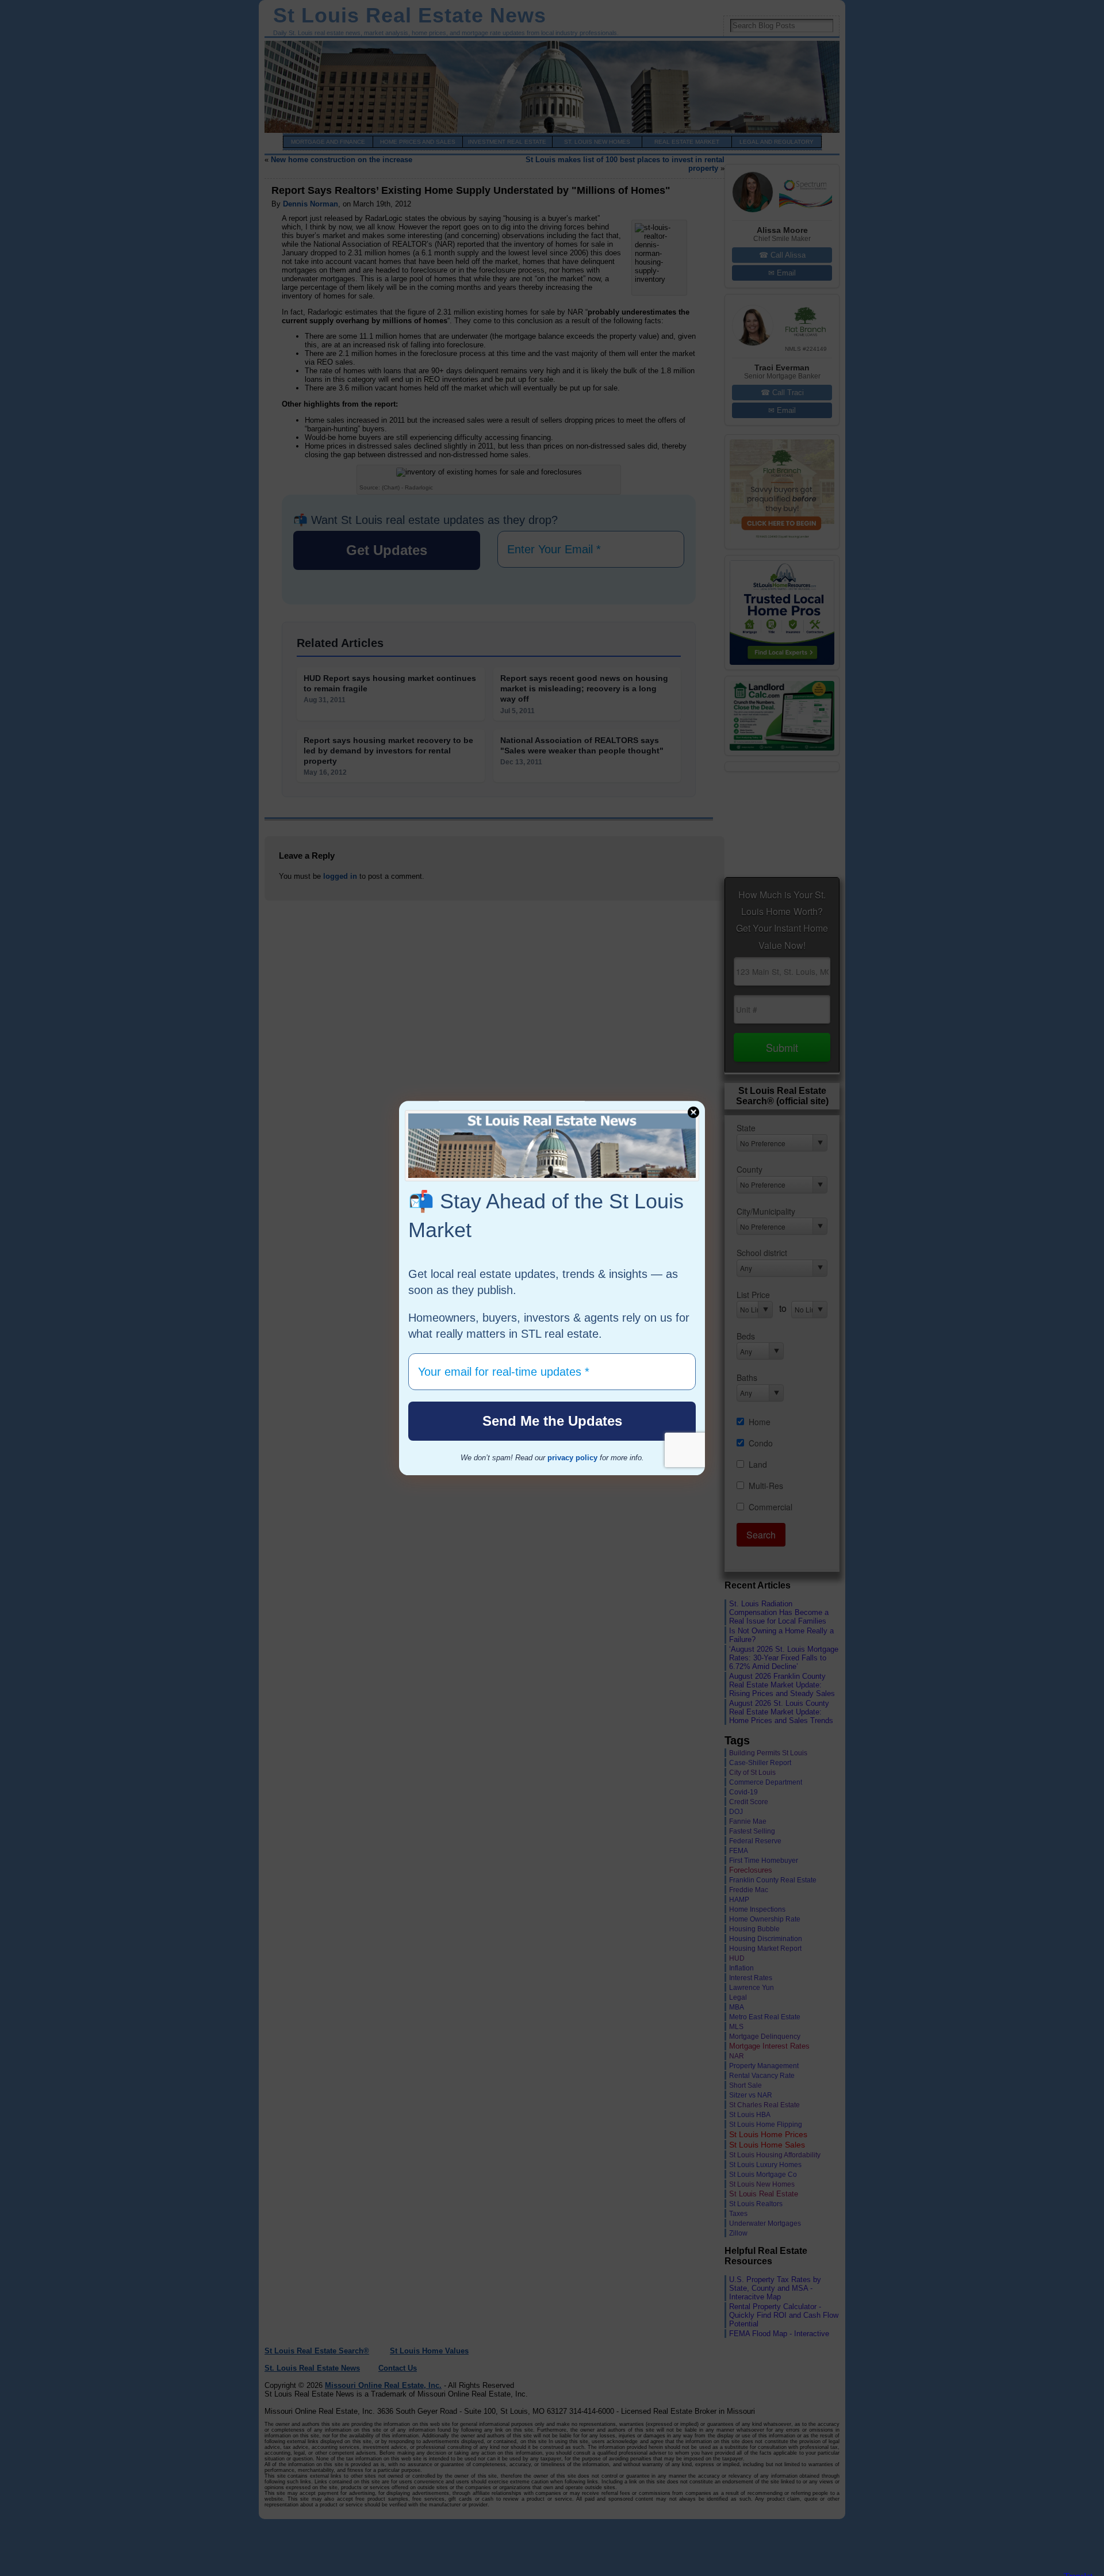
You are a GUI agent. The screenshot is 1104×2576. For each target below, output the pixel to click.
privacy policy (572, 1458)
